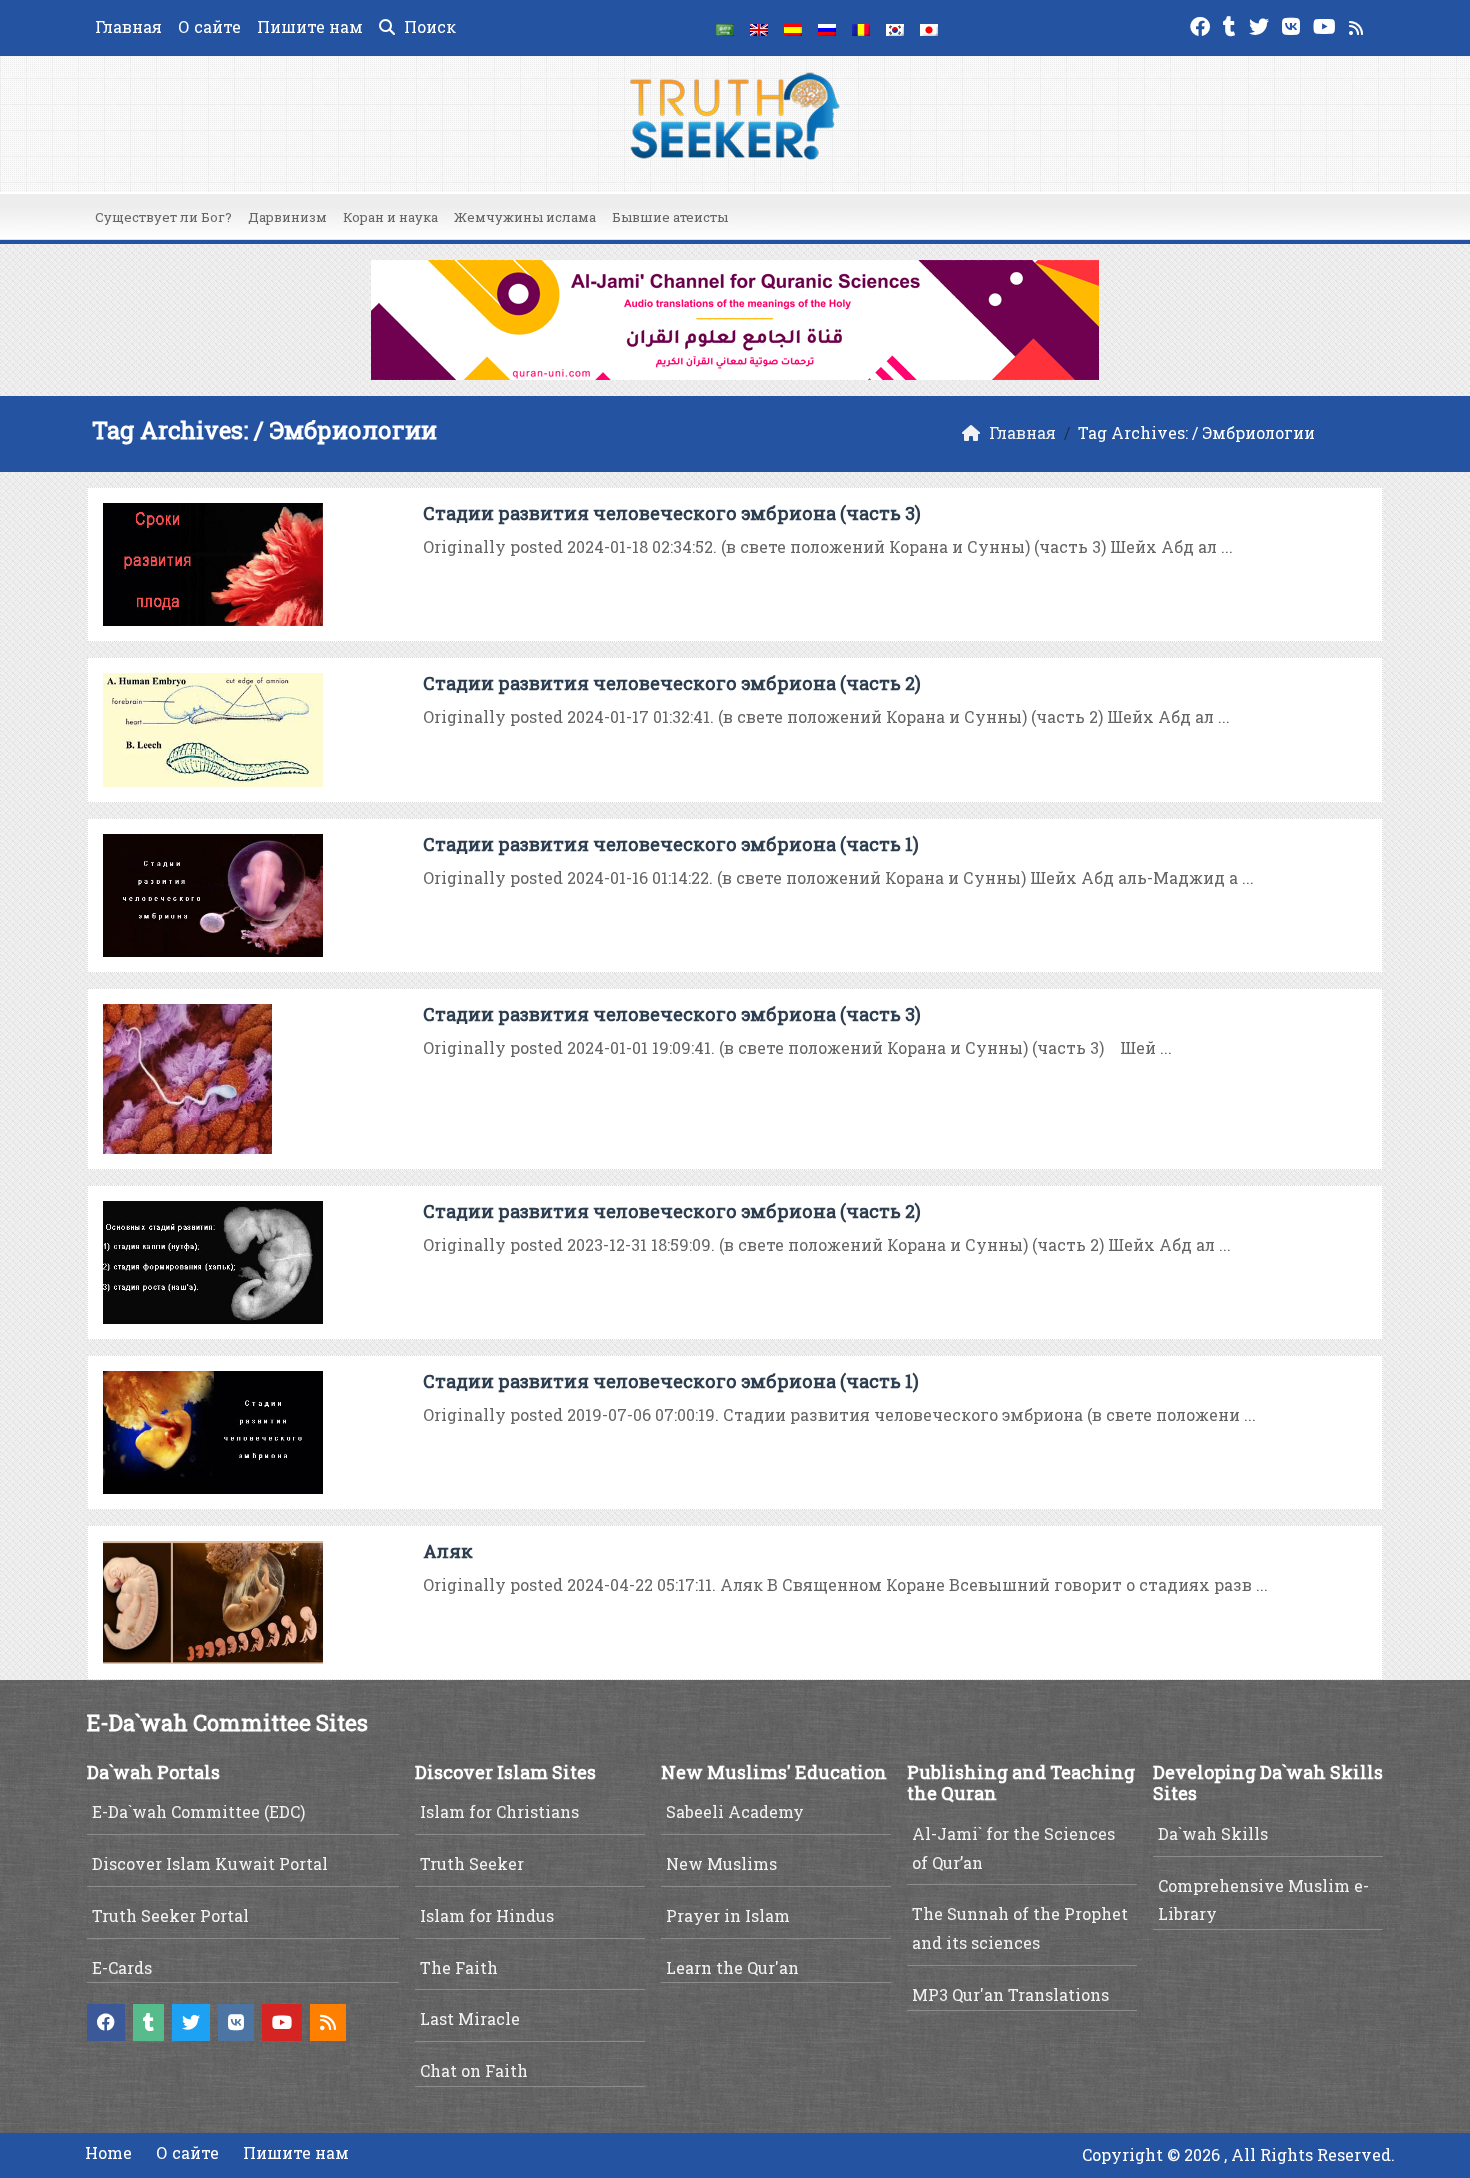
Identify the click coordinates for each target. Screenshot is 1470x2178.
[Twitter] (1261, 24)
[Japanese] (929, 28)
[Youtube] (1327, 24)
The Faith (459, 1967)
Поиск (428, 26)
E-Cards (122, 1967)
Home (108, 2152)
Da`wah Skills (1213, 1833)
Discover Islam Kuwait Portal (210, 1863)
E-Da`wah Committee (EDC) (198, 1811)
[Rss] (1358, 24)
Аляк (448, 1551)
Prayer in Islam (728, 1915)
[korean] (895, 28)
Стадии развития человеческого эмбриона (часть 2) (672, 683)
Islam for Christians (499, 1811)
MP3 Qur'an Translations (1010, 1994)
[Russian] (827, 28)
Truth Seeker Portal (170, 1915)
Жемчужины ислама (525, 217)
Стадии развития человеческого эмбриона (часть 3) (672, 513)
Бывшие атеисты (670, 217)
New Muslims (721, 1863)
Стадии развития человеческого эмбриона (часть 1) (671, 844)
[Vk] (1293, 24)
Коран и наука (390, 217)
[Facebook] (1202, 24)
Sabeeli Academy (735, 1811)
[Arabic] (725, 28)
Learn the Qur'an (732, 1967)
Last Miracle (470, 2018)
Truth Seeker (472, 1863)
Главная (128, 26)
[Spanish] (793, 28)
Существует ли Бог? (163, 217)
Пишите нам (310, 26)
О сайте (209, 26)
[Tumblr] (1232, 24)
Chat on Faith (474, 2070)
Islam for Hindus (487, 1915)
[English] (759, 28)
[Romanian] (861, 28)
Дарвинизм (287, 217)
